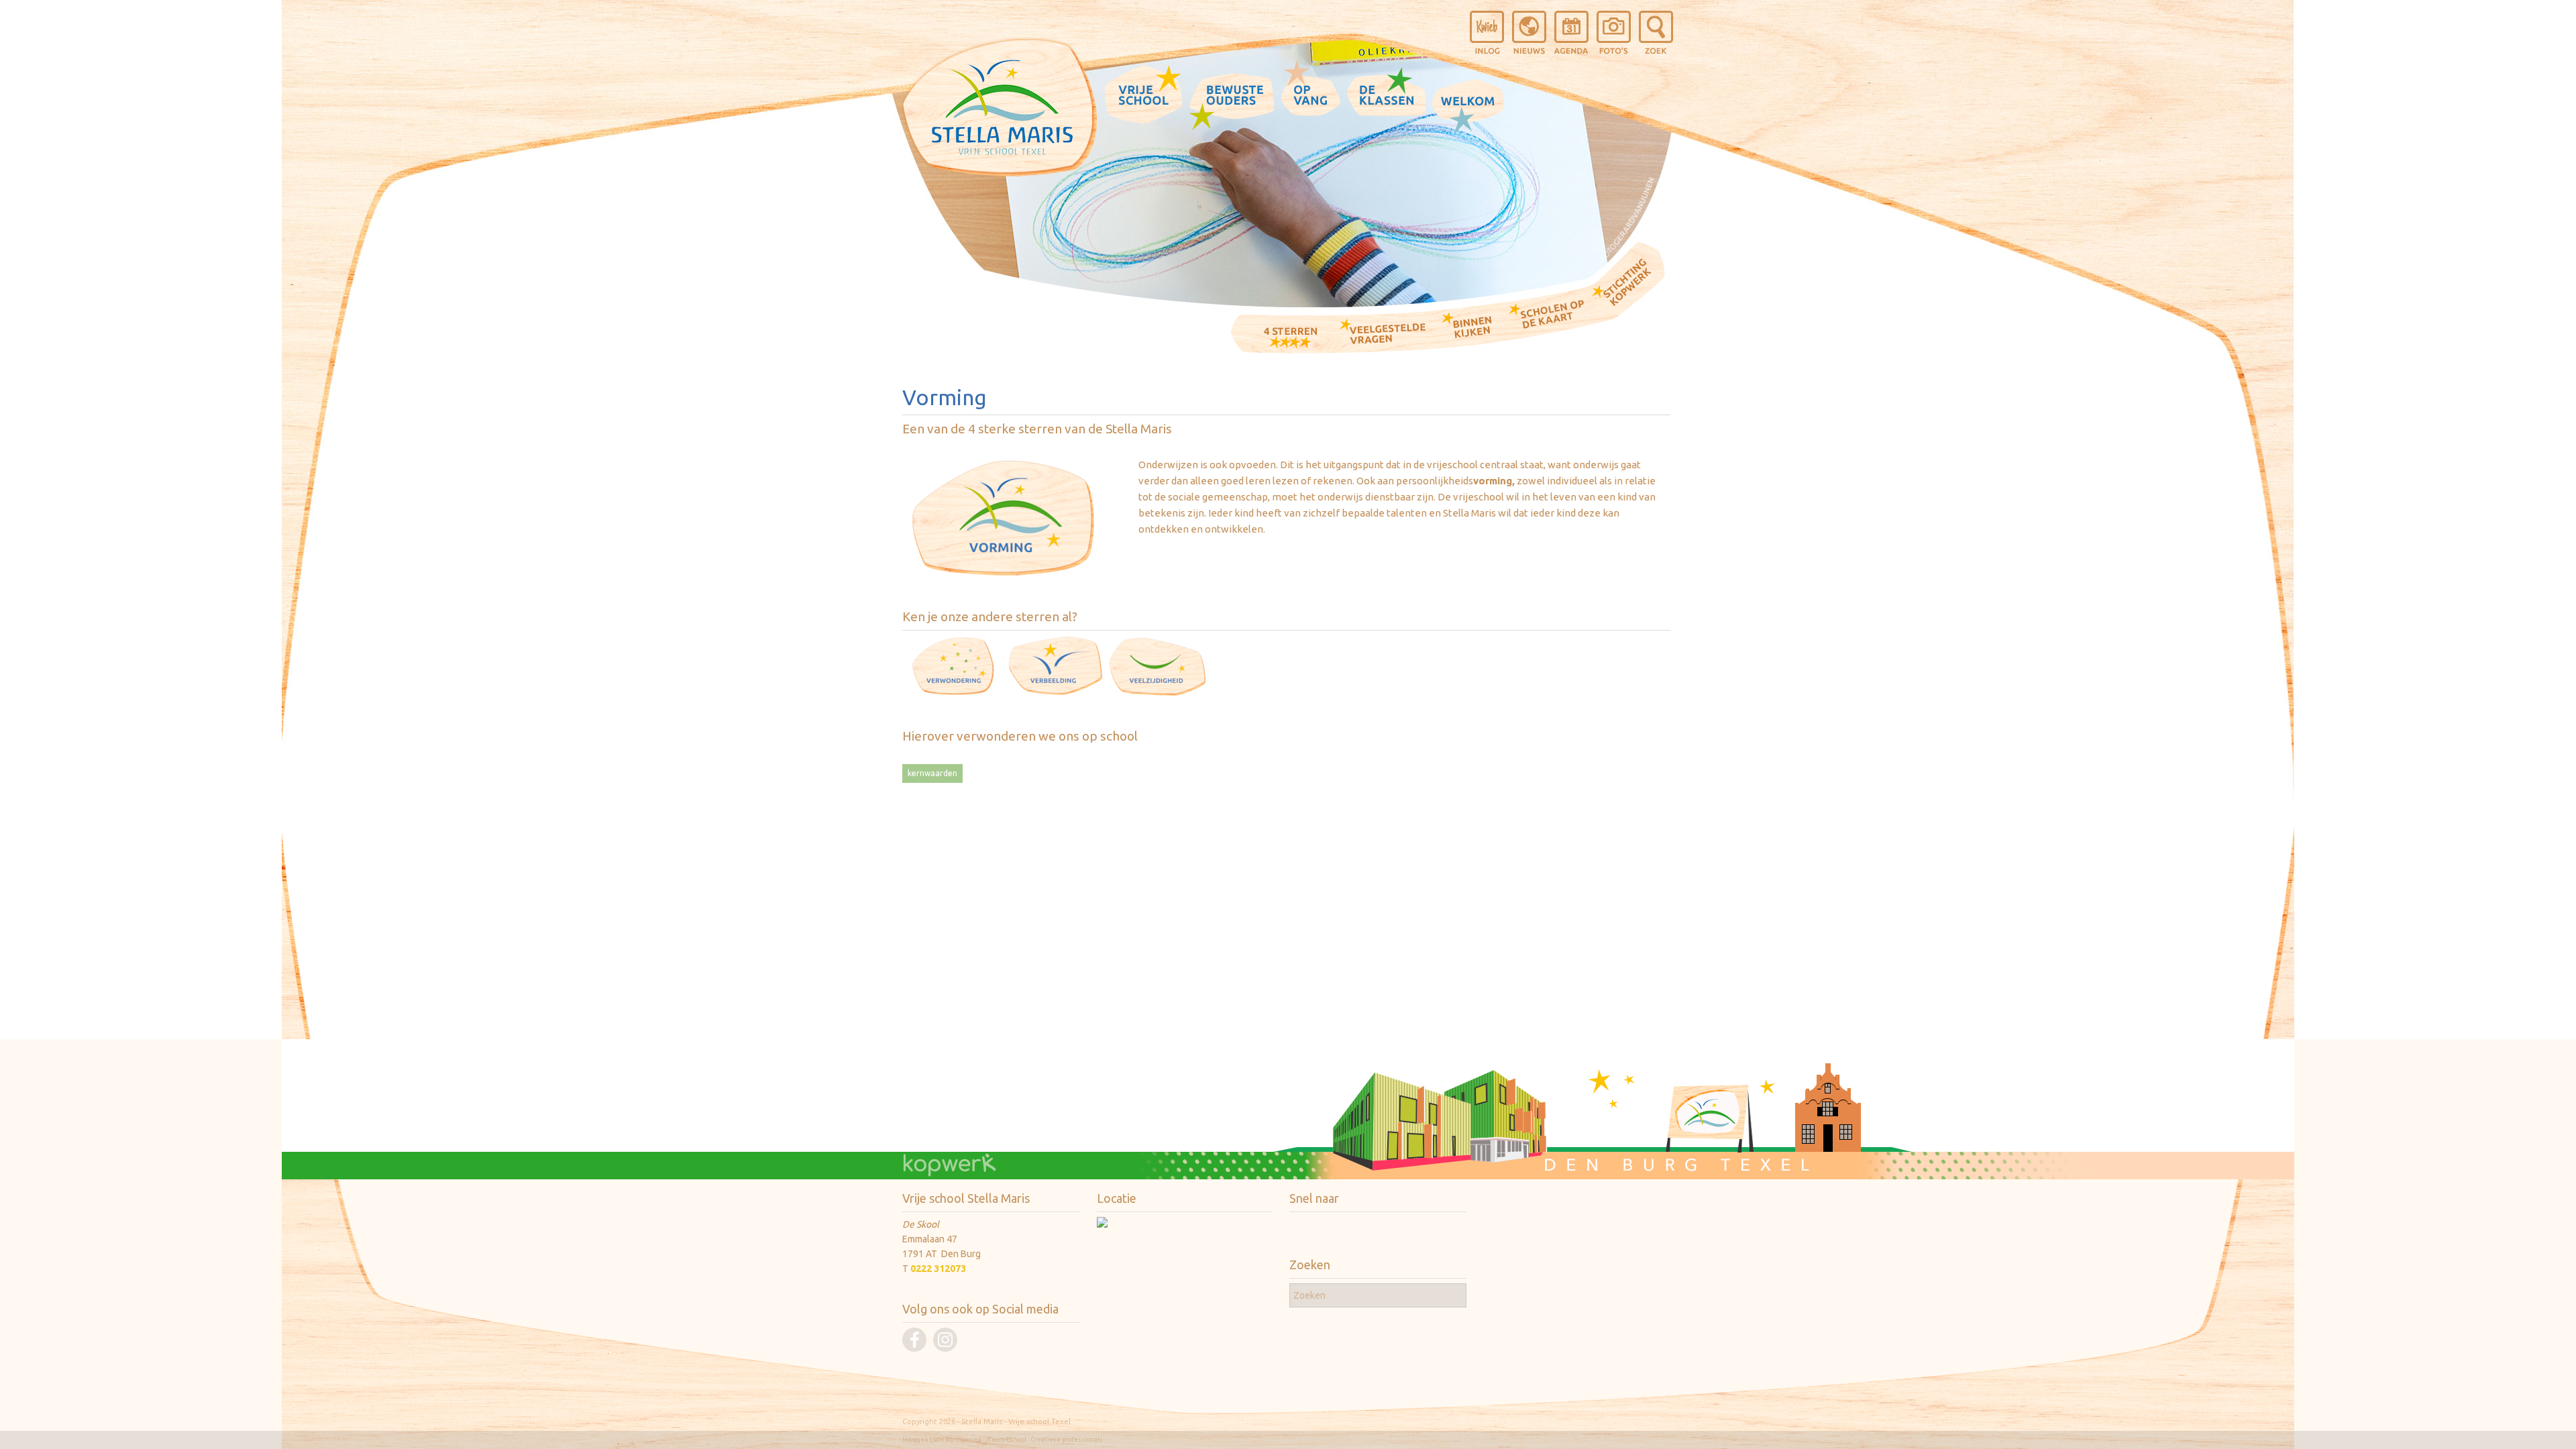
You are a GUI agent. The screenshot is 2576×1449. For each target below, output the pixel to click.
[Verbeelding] (1055, 693)
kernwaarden (932, 773)
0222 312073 (938, 1269)
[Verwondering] (953, 693)
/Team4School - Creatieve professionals (1044, 1440)
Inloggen (915, 1440)
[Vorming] (1003, 575)
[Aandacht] (1158, 693)
